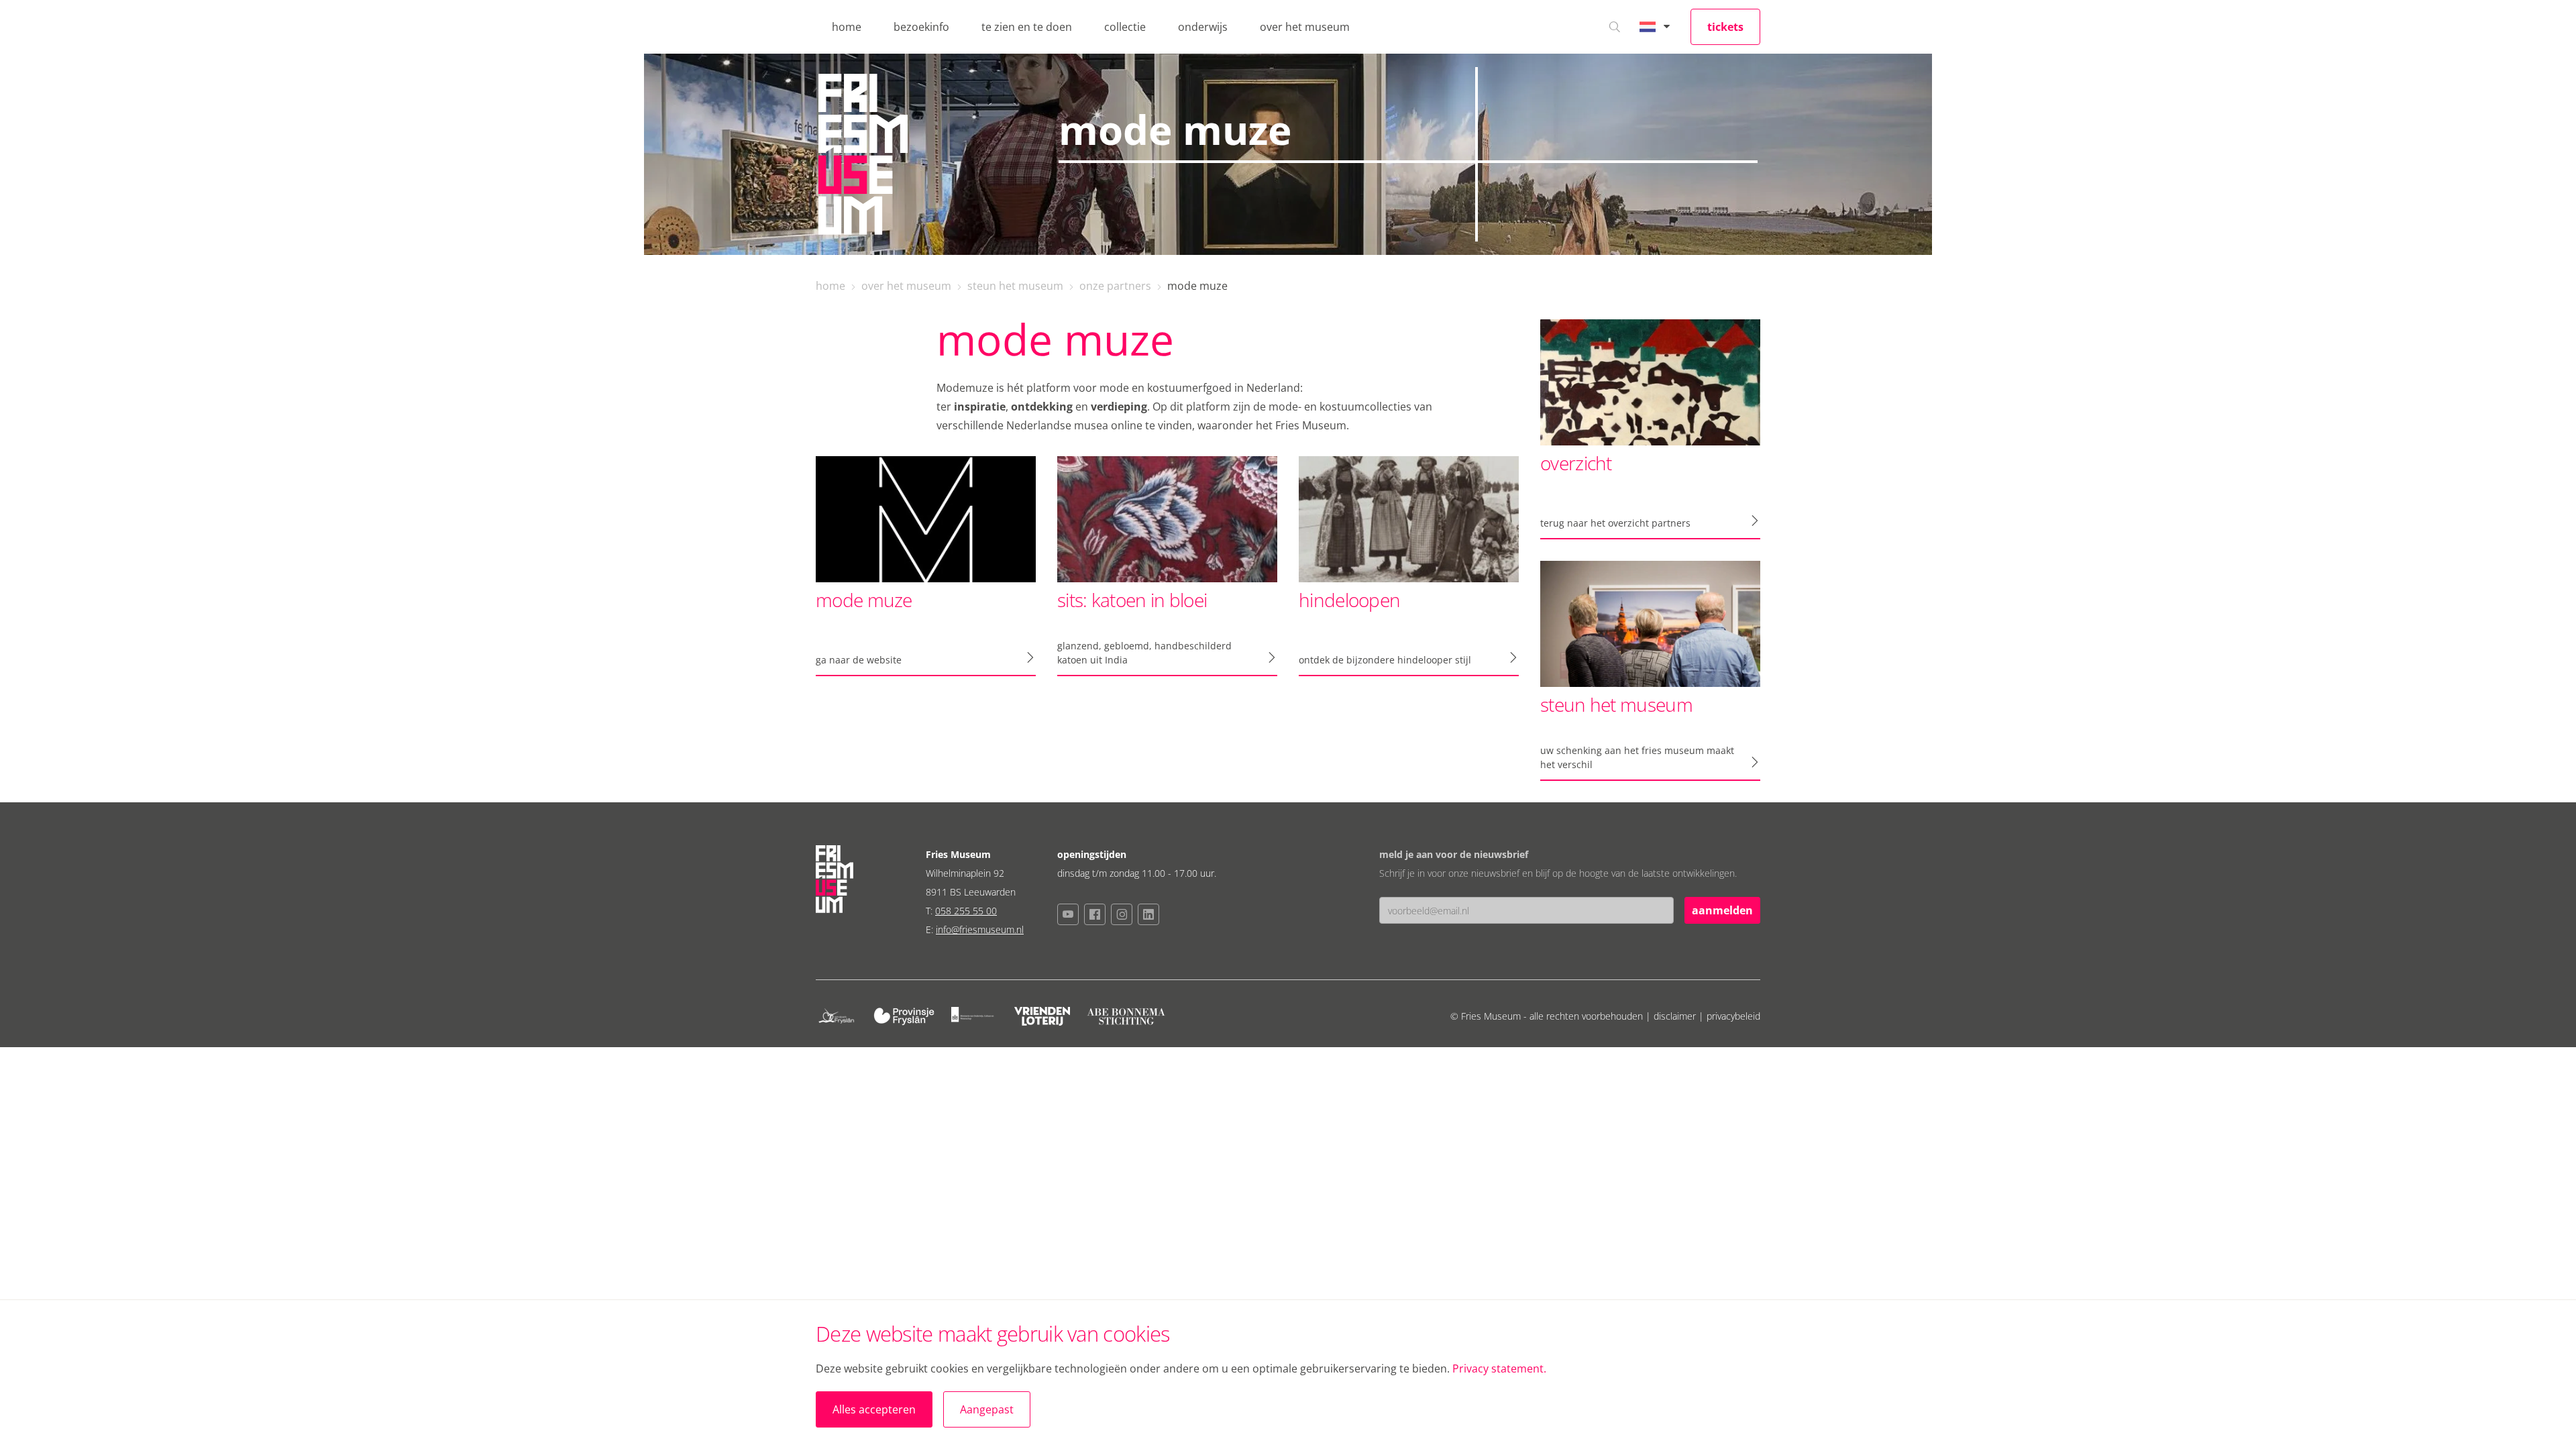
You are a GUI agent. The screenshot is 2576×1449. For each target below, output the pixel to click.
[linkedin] (1148, 914)
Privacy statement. (1499, 1368)
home (847, 27)
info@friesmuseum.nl (980, 929)
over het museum (1305, 27)
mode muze (1197, 286)
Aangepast (987, 1409)
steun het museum (1015, 286)
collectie (1125, 27)
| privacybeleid (1729, 1016)
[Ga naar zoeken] (1615, 27)
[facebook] (1095, 914)
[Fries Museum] (863, 154)
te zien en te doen (1027, 27)
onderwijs (1203, 27)
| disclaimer (1672, 1016)
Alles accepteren (874, 1409)
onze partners (1115, 286)
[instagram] (1122, 914)
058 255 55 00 (966, 911)
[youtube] (1068, 914)
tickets (1725, 27)
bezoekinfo (921, 27)
